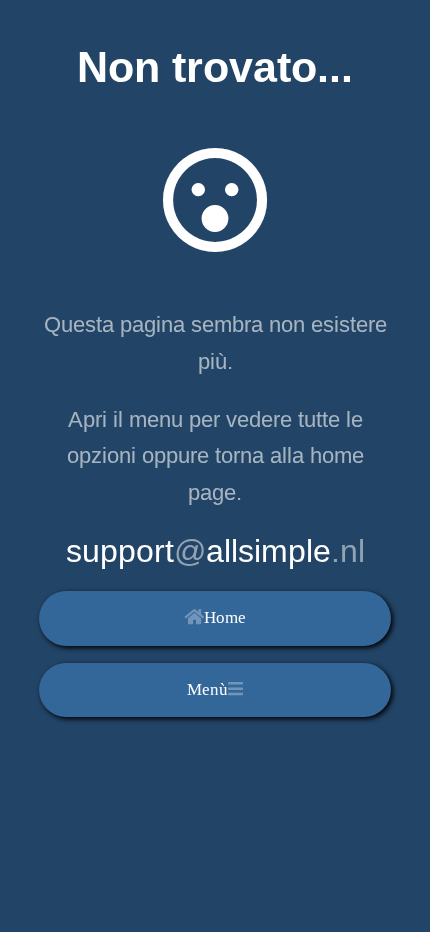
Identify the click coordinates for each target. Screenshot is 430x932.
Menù (207, 689)
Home (225, 617)
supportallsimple (215, 551)
